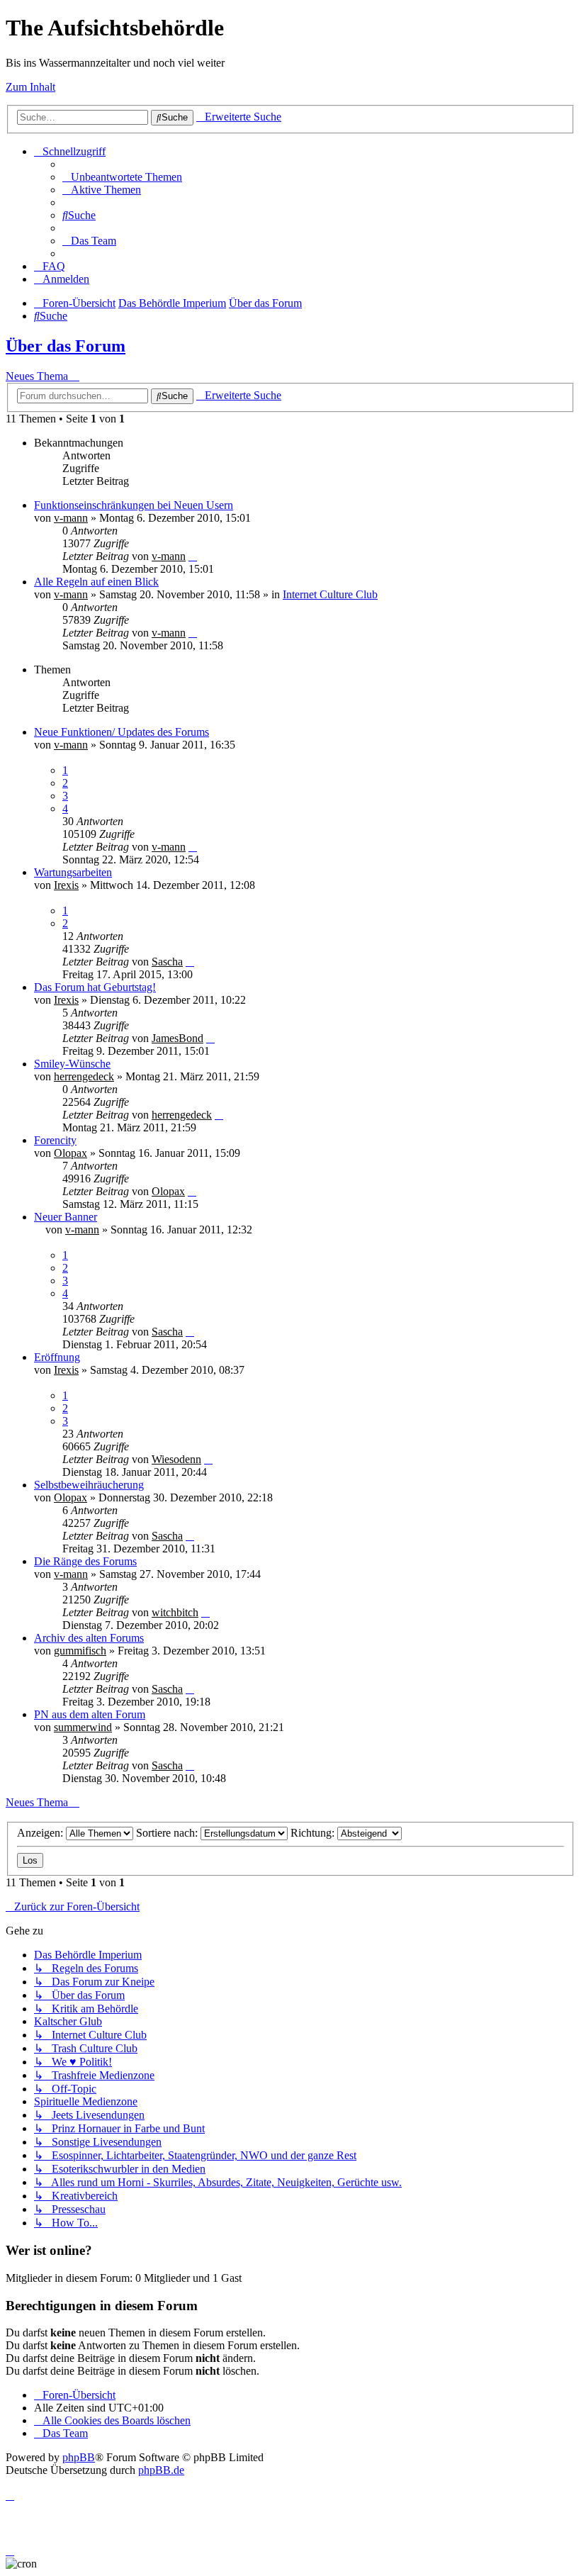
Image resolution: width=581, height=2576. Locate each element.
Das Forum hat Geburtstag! (95, 987)
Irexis (66, 885)
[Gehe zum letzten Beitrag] (193, 556)
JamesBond (177, 1038)
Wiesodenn (176, 1459)
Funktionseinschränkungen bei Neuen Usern (134, 505)
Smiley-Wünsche (72, 1064)
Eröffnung (57, 1357)
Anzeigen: (41, 1833)
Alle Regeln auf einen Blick (96, 582)
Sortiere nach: (168, 1833)
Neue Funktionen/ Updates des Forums (122, 732)
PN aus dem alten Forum (90, 1714)
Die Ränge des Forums (85, 1561)
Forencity (55, 1140)
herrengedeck (84, 1076)
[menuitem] (122, 177)
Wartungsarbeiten (73, 872)
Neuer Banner (66, 1217)
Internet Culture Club (330, 594)
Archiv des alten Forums (89, 1638)
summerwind (83, 1727)
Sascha (167, 962)
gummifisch (80, 1651)
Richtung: (314, 1833)
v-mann (71, 518)
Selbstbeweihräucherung (89, 1485)
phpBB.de (161, 2470)
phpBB (79, 2457)
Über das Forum (66, 346)
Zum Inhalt (30, 87)
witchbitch (175, 1612)
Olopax (70, 1153)
